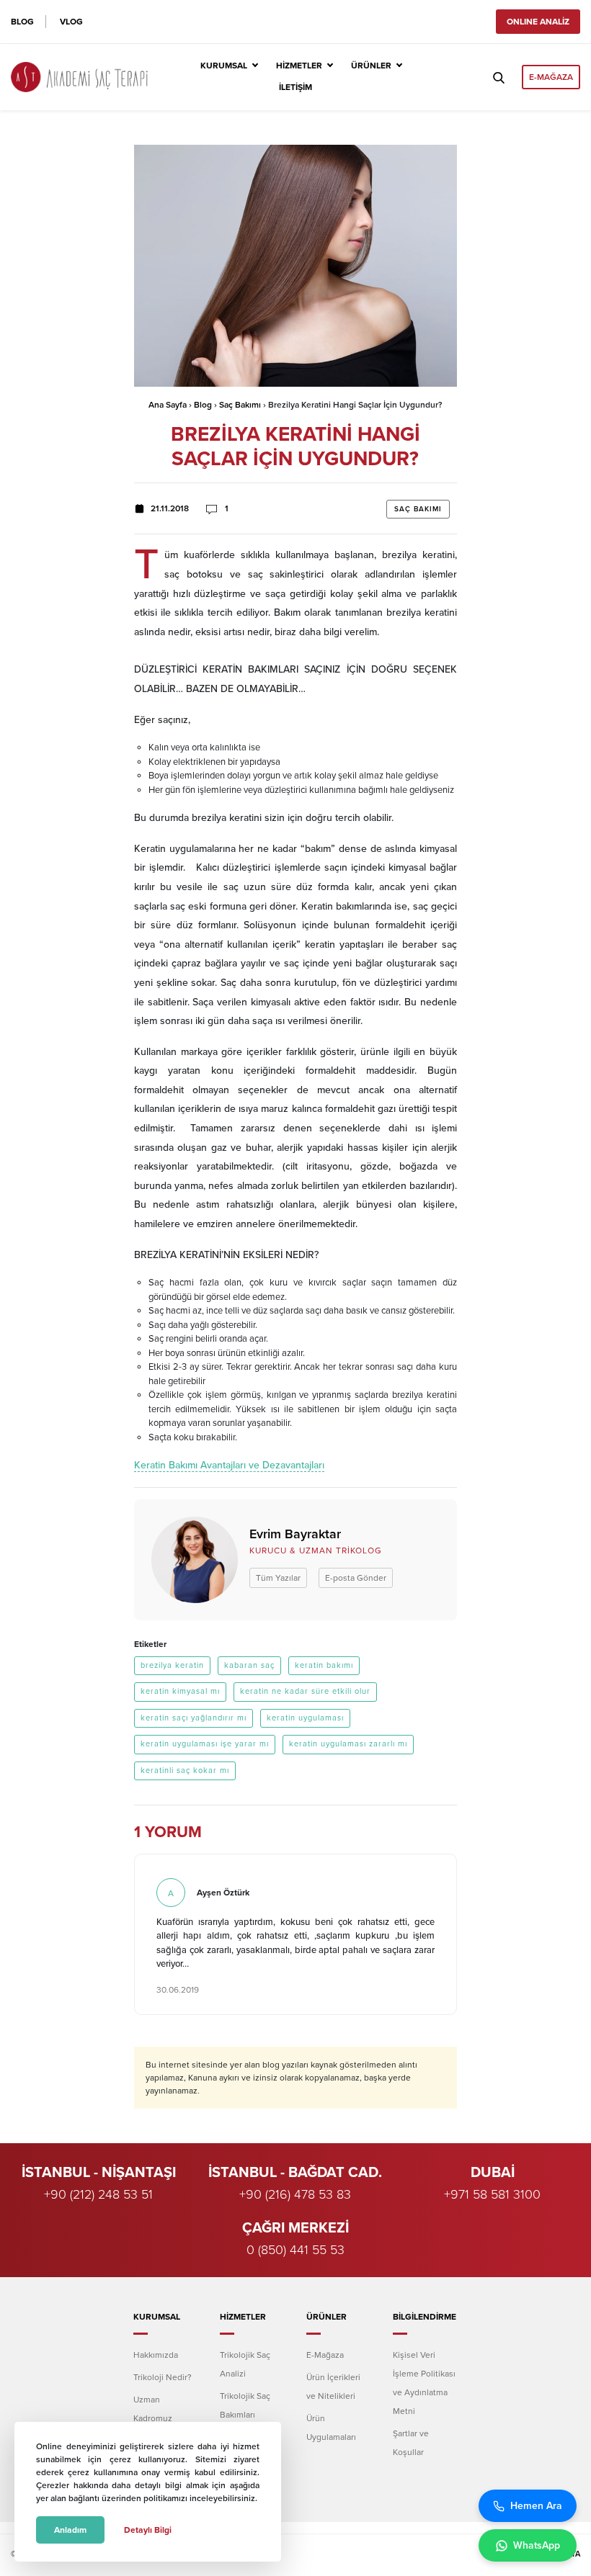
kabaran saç (249, 1665)
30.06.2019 (178, 1990)
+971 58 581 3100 (492, 2194)
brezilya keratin (172, 1665)
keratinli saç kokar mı (185, 1771)
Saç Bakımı (240, 405)
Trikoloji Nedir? (163, 2377)
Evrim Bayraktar (295, 1534)
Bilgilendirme (425, 2317)
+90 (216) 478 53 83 (295, 2194)
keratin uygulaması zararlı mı (348, 1744)
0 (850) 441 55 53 (295, 2250)
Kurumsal (224, 66)
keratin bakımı (324, 1665)
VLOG (71, 22)
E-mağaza (551, 77)
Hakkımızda (156, 2355)
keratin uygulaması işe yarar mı (205, 1744)
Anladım (70, 2530)
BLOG (22, 22)
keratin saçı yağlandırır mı (194, 1718)
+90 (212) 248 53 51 (98, 2194)
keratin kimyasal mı (180, 1691)
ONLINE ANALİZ (538, 22)
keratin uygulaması (305, 1718)
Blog (203, 405)
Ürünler (371, 66)
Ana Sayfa (168, 405)
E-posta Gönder (356, 1578)
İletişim (295, 87)
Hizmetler (299, 66)
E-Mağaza (325, 2355)
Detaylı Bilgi (148, 2530)
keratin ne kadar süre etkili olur (305, 1691)
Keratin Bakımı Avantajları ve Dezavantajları (229, 1465)
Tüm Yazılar (278, 1578)
